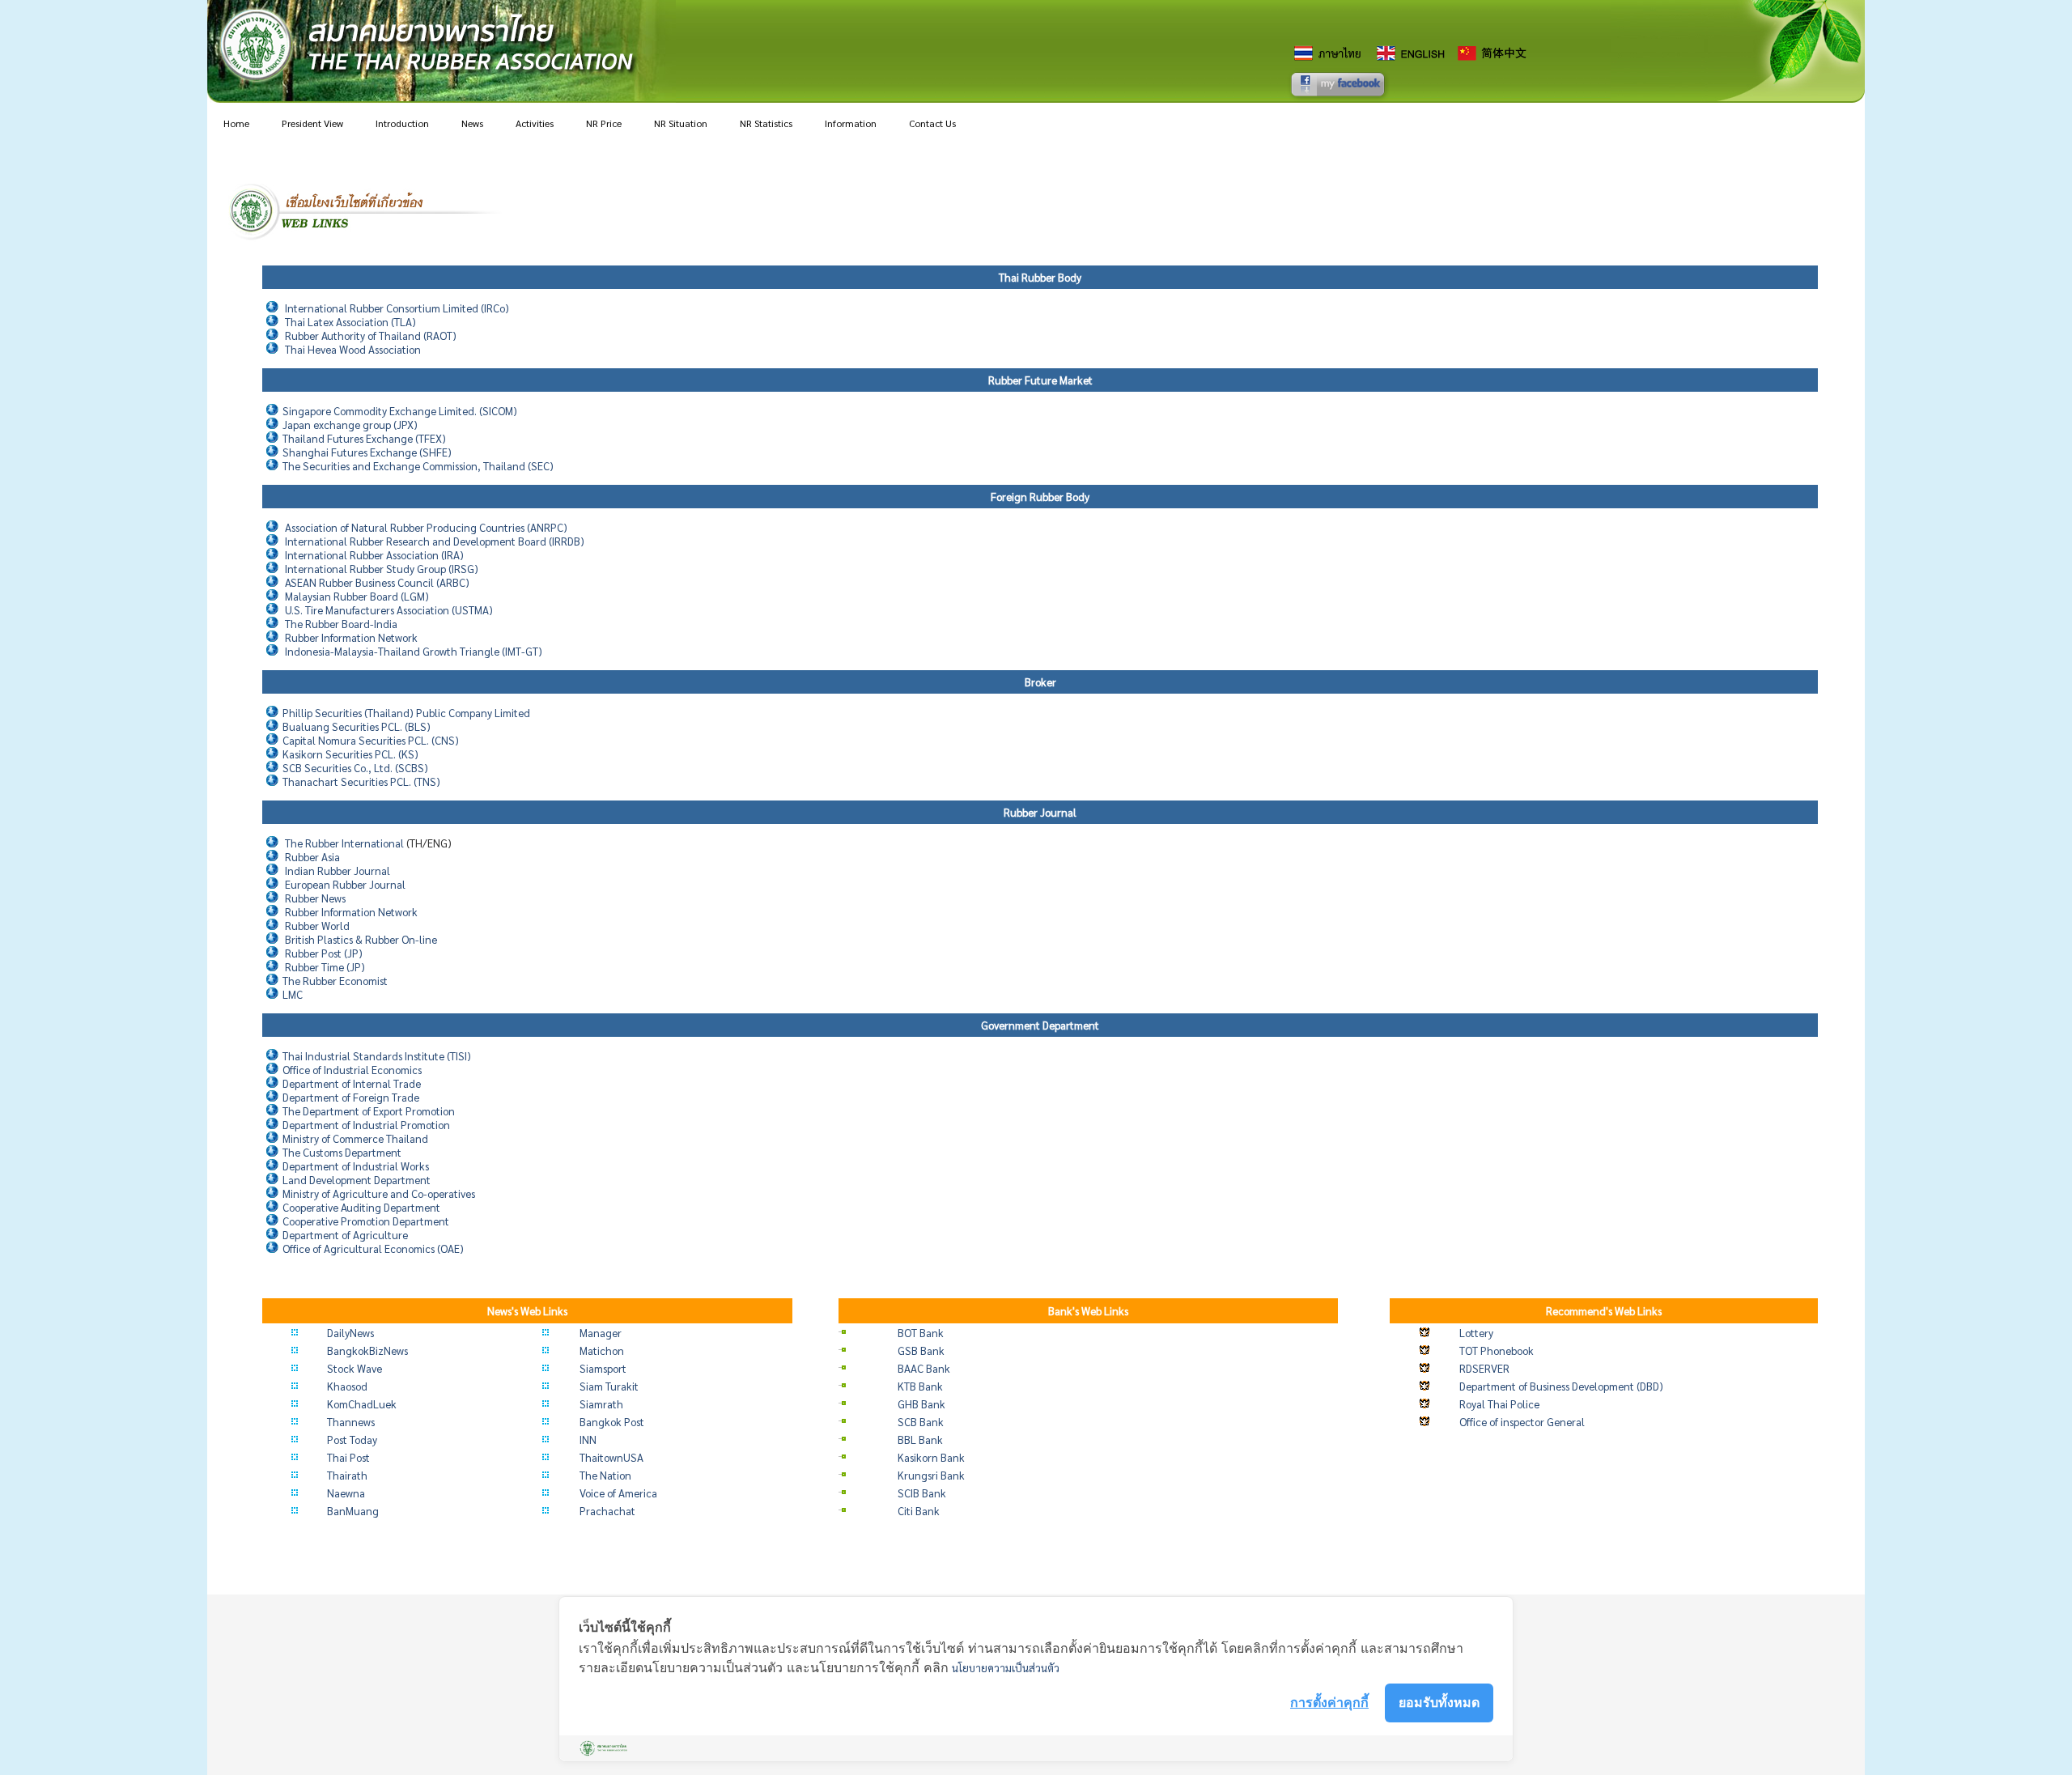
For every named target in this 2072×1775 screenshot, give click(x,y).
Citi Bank (919, 1511)
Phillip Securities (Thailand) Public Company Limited (406, 713)
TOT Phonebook (1497, 1350)
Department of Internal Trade (352, 1083)
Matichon (602, 1350)
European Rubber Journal (345, 884)
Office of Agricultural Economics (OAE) (373, 1248)
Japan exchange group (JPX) (350, 425)
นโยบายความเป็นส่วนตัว (1006, 1668)
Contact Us (932, 123)
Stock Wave (355, 1368)
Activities (535, 123)
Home (236, 123)
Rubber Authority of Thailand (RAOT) (371, 335)
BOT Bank (921, 1333)
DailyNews (350, 1333)
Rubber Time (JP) (325, 967)
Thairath (347, 1475)
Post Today (352, 1440)
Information (851, 123)
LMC (293, 994)
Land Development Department (357, 1180)
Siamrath (601, 1404)
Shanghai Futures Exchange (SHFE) (367, 452)
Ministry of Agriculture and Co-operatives (379, 1193)
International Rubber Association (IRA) (374, 555)
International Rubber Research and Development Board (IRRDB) (435, 541)
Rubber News (315, 898)
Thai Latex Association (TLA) (350, 322)
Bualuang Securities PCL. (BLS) (357, 726)
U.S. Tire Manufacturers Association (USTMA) (389, 610)
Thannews (351, 1422)
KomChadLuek (362, 1404)
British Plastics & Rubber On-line (361, 939)
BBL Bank (920, 1440)
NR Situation (681, 123)
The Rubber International (344, 843)
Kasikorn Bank (931, 1457)
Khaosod (347, 1386)
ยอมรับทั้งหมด (1439, 1702)
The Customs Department (342, 1152)
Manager (601, 1333)
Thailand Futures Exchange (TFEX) (364, 438)
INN (588, 1440)
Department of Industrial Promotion (366, 1125)
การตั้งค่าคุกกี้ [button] (1329, 1702)
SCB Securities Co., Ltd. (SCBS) (355, 768)
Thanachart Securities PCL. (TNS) (361, 781)
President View (312, 123)
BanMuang (353, 1511)
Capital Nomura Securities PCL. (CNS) (371, 740)
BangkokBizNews (367, 1350)
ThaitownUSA (611, 1457)
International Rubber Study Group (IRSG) (382, 569)
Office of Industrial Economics (352, 1070)
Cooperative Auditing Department (361, 1207)
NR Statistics (766, 123)
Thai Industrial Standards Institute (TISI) (377, 1056)
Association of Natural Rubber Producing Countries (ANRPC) (426, 527)
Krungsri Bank (931, 1475)
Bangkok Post (612, 1422)
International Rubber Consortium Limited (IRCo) (397, 308)
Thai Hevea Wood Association (353, 349)
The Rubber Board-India (341, 624)
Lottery (1476, 1333)
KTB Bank (920, 1386)
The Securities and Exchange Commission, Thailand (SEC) (418, 466)
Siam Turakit (609, 1386)
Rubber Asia (312, 857)
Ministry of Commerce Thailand (355, 1138)
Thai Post (348, 1457)
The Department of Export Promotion (369, 1111)
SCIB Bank (922, 1493)
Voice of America (618, 1493)
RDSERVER (1484, 1368)
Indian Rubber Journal (338, 871)
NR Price (604, 123)
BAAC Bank (924, 1368)
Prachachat (607, 1511)
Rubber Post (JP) (324, 953)
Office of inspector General (1522, 1422)
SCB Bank (921, 1422)
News (472, 123)
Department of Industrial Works (356, 1166)
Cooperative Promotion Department (366, 1221)
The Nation (605, 1475)
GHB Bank (921, 1404)
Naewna (346, 1493)
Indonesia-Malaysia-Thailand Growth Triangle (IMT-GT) (414, 651)
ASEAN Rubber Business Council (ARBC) (377, 582)
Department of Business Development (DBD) (1561, 1386)
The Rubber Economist (335, 981)
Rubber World (317, 926)
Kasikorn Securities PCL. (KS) (350, 754)
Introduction (402, 123)
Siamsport (603, 1368)
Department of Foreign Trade (351, 1097)
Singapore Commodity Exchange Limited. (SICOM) (400, 411)
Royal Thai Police (1499, 1404)
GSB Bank (921, 1350)
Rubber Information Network (351, 637)
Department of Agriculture (345, 1235)
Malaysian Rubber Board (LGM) (357, 596)
